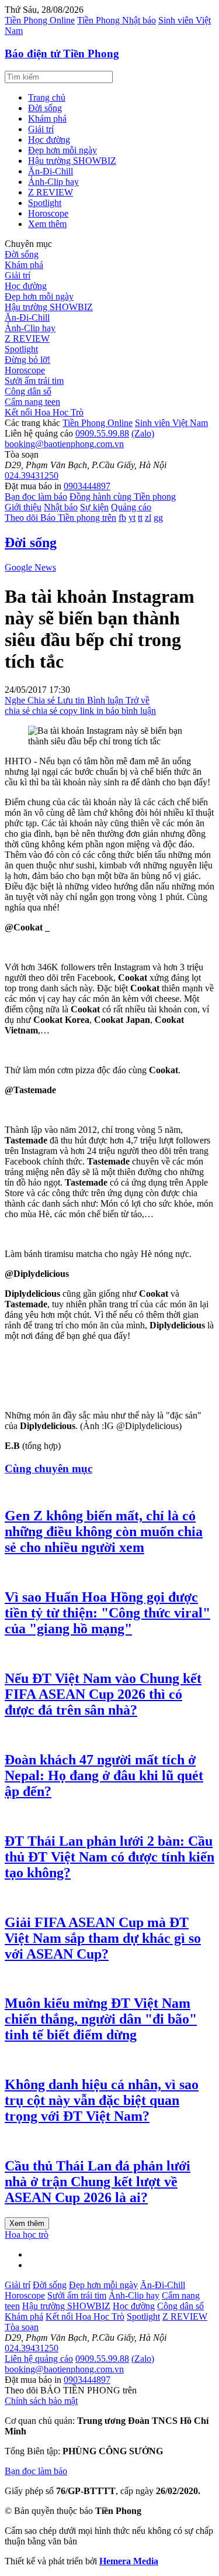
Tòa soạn (22, 2327)
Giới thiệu (23, 507)
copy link (78, 711)
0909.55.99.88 (102, 433)
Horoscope (48, 213)
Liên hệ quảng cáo (39, 2359)
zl (148, 518)
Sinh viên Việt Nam (171, 423)
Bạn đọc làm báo (36, 497)
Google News (30, 567)
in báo (109, 711)
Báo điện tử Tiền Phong (62, 54)
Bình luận (106, 700)
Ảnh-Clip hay (53, 182)
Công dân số (28, 391)
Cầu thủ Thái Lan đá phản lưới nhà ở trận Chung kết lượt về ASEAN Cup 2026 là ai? (98, 2182)
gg (158, 518)
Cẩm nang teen (32, 402)
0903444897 (87, 486)
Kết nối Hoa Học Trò (44, 412)
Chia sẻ (42, 700)
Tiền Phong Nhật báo (117, 20)
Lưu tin (72, 700)
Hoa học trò (27, 2235)
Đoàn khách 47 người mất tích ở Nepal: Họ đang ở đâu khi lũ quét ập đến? (104, 1775)
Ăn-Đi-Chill (51, 171)
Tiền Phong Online (40, 20)
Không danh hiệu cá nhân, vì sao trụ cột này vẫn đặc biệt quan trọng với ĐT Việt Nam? (102, 2100)
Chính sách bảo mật (41, 2401)
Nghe (16, 700)
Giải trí (41, 129)
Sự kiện (94, 507)
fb (122, 518)
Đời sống (45, 108)
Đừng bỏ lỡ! (27, 360)
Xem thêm (47, 224)
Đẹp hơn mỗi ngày (62, 150)
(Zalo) (143, 433)
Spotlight (45, 203)
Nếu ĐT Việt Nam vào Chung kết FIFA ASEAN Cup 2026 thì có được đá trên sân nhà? (103, 1694)
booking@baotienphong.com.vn (64, 444)
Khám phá (47, 119)
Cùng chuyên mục (48, 1469)
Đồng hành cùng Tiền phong (123, 497)
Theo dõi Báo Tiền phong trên (60, 518)
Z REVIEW (51, 192)
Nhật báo (61, 507)
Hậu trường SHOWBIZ (72, 161)
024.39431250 (32, 475)
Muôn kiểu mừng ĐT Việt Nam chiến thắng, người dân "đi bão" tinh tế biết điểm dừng (101, 2019)
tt (140, 518)
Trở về (138, 700)
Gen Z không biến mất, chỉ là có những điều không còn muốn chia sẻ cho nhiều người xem (104, 1531)
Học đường (49, 140)
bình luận (139, 711)
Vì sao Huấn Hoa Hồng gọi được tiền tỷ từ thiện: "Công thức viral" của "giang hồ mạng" (107, 1613)
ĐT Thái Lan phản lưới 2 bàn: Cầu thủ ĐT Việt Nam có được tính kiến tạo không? (109, 1857)
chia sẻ (18, 711)
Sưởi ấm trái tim (34, 381)
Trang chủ (47, 97)
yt (132, 518)
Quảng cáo (131, 507)
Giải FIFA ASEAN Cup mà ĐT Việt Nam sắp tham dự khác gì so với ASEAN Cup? (103, 1938)
